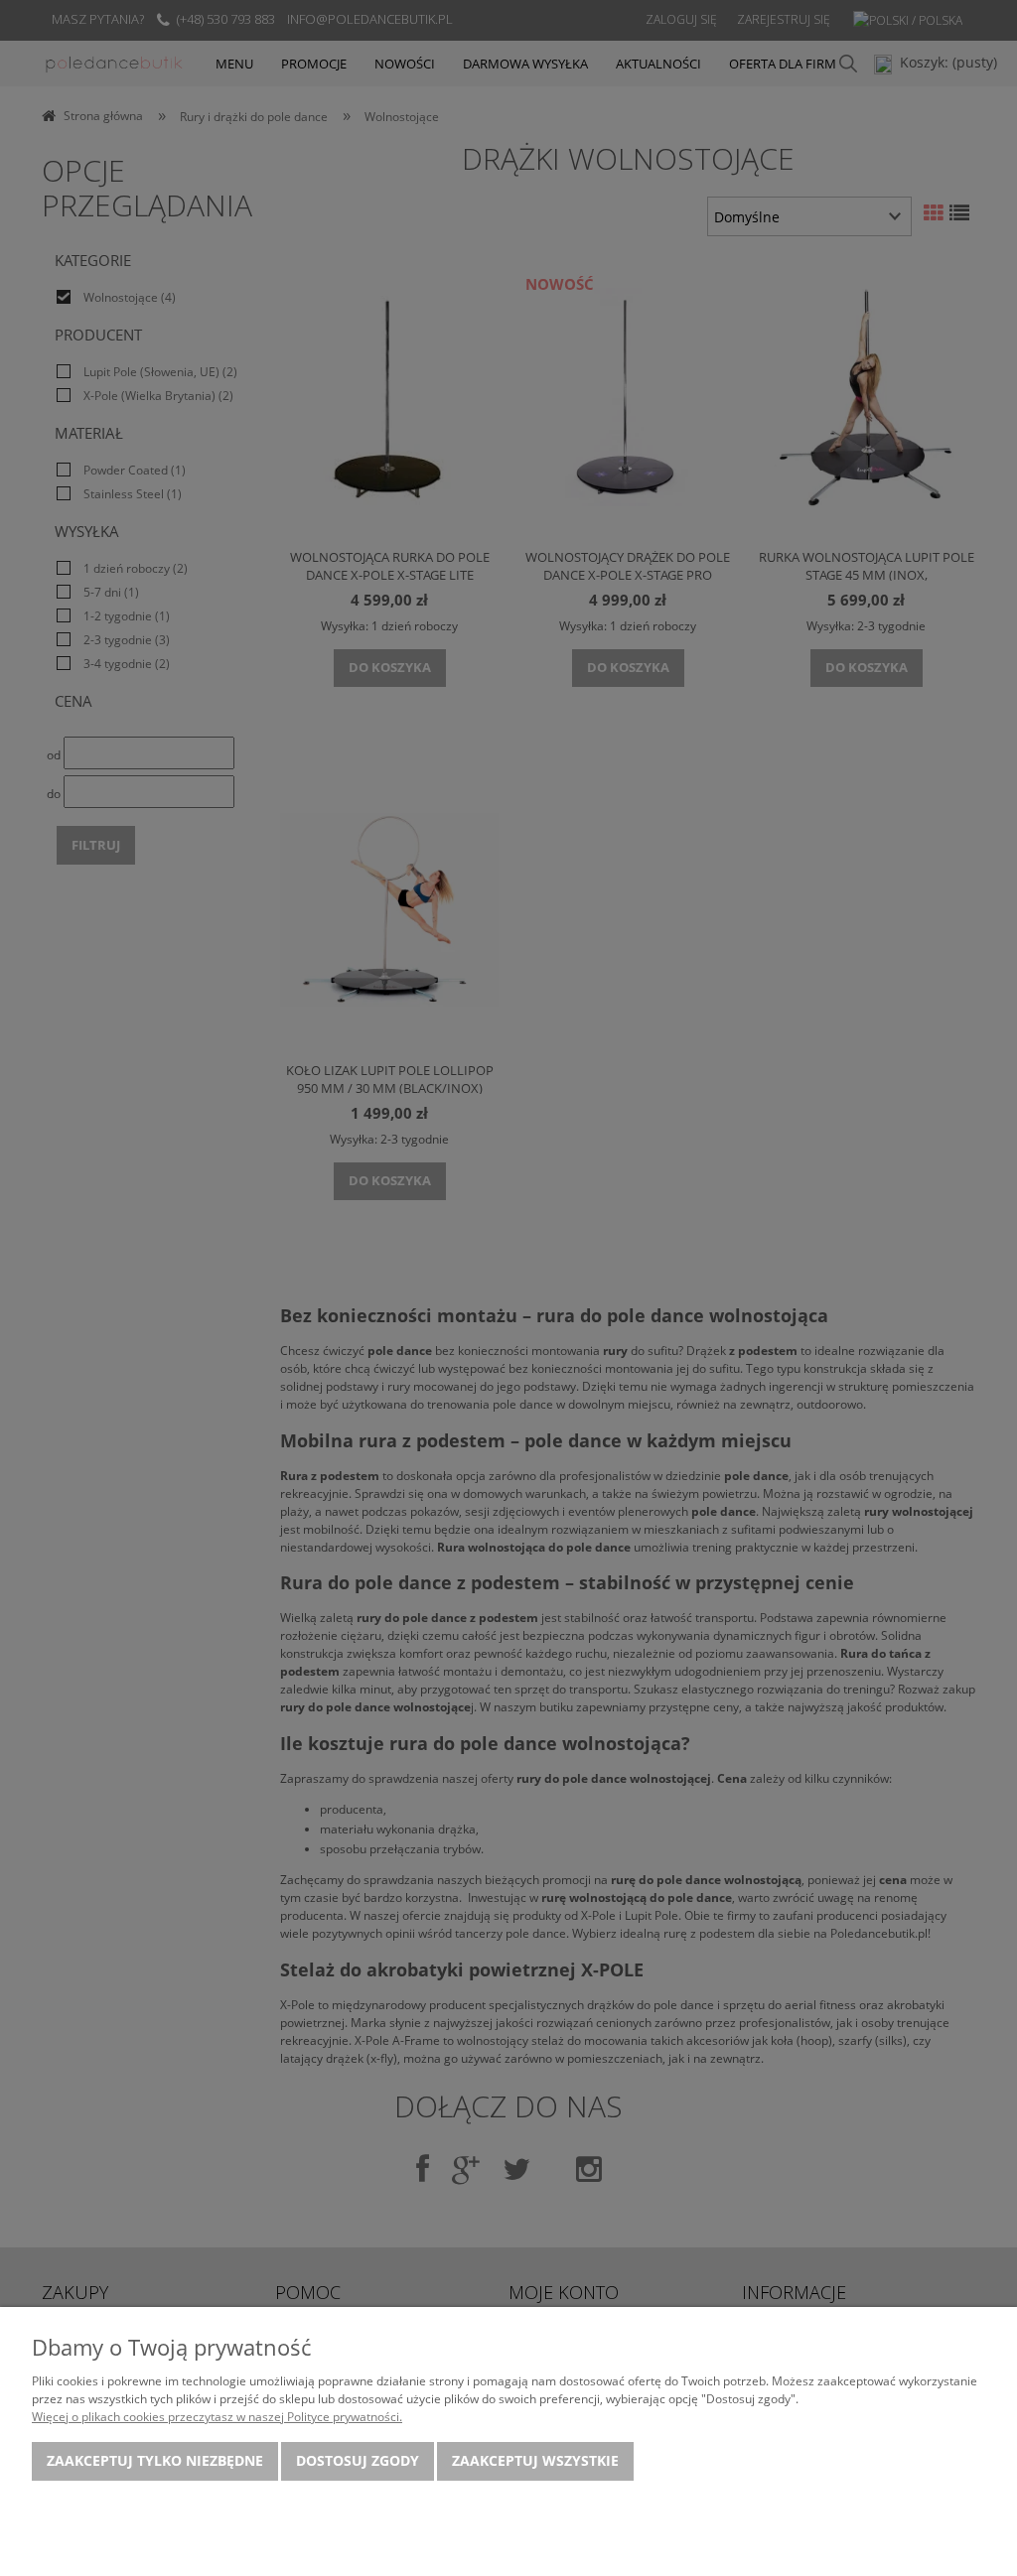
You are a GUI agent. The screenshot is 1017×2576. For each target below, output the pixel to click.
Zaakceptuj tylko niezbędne (155, 2460)
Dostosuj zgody (358, 2460)
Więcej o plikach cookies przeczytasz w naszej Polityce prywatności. (217, 2417)
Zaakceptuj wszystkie (535, 2460)
